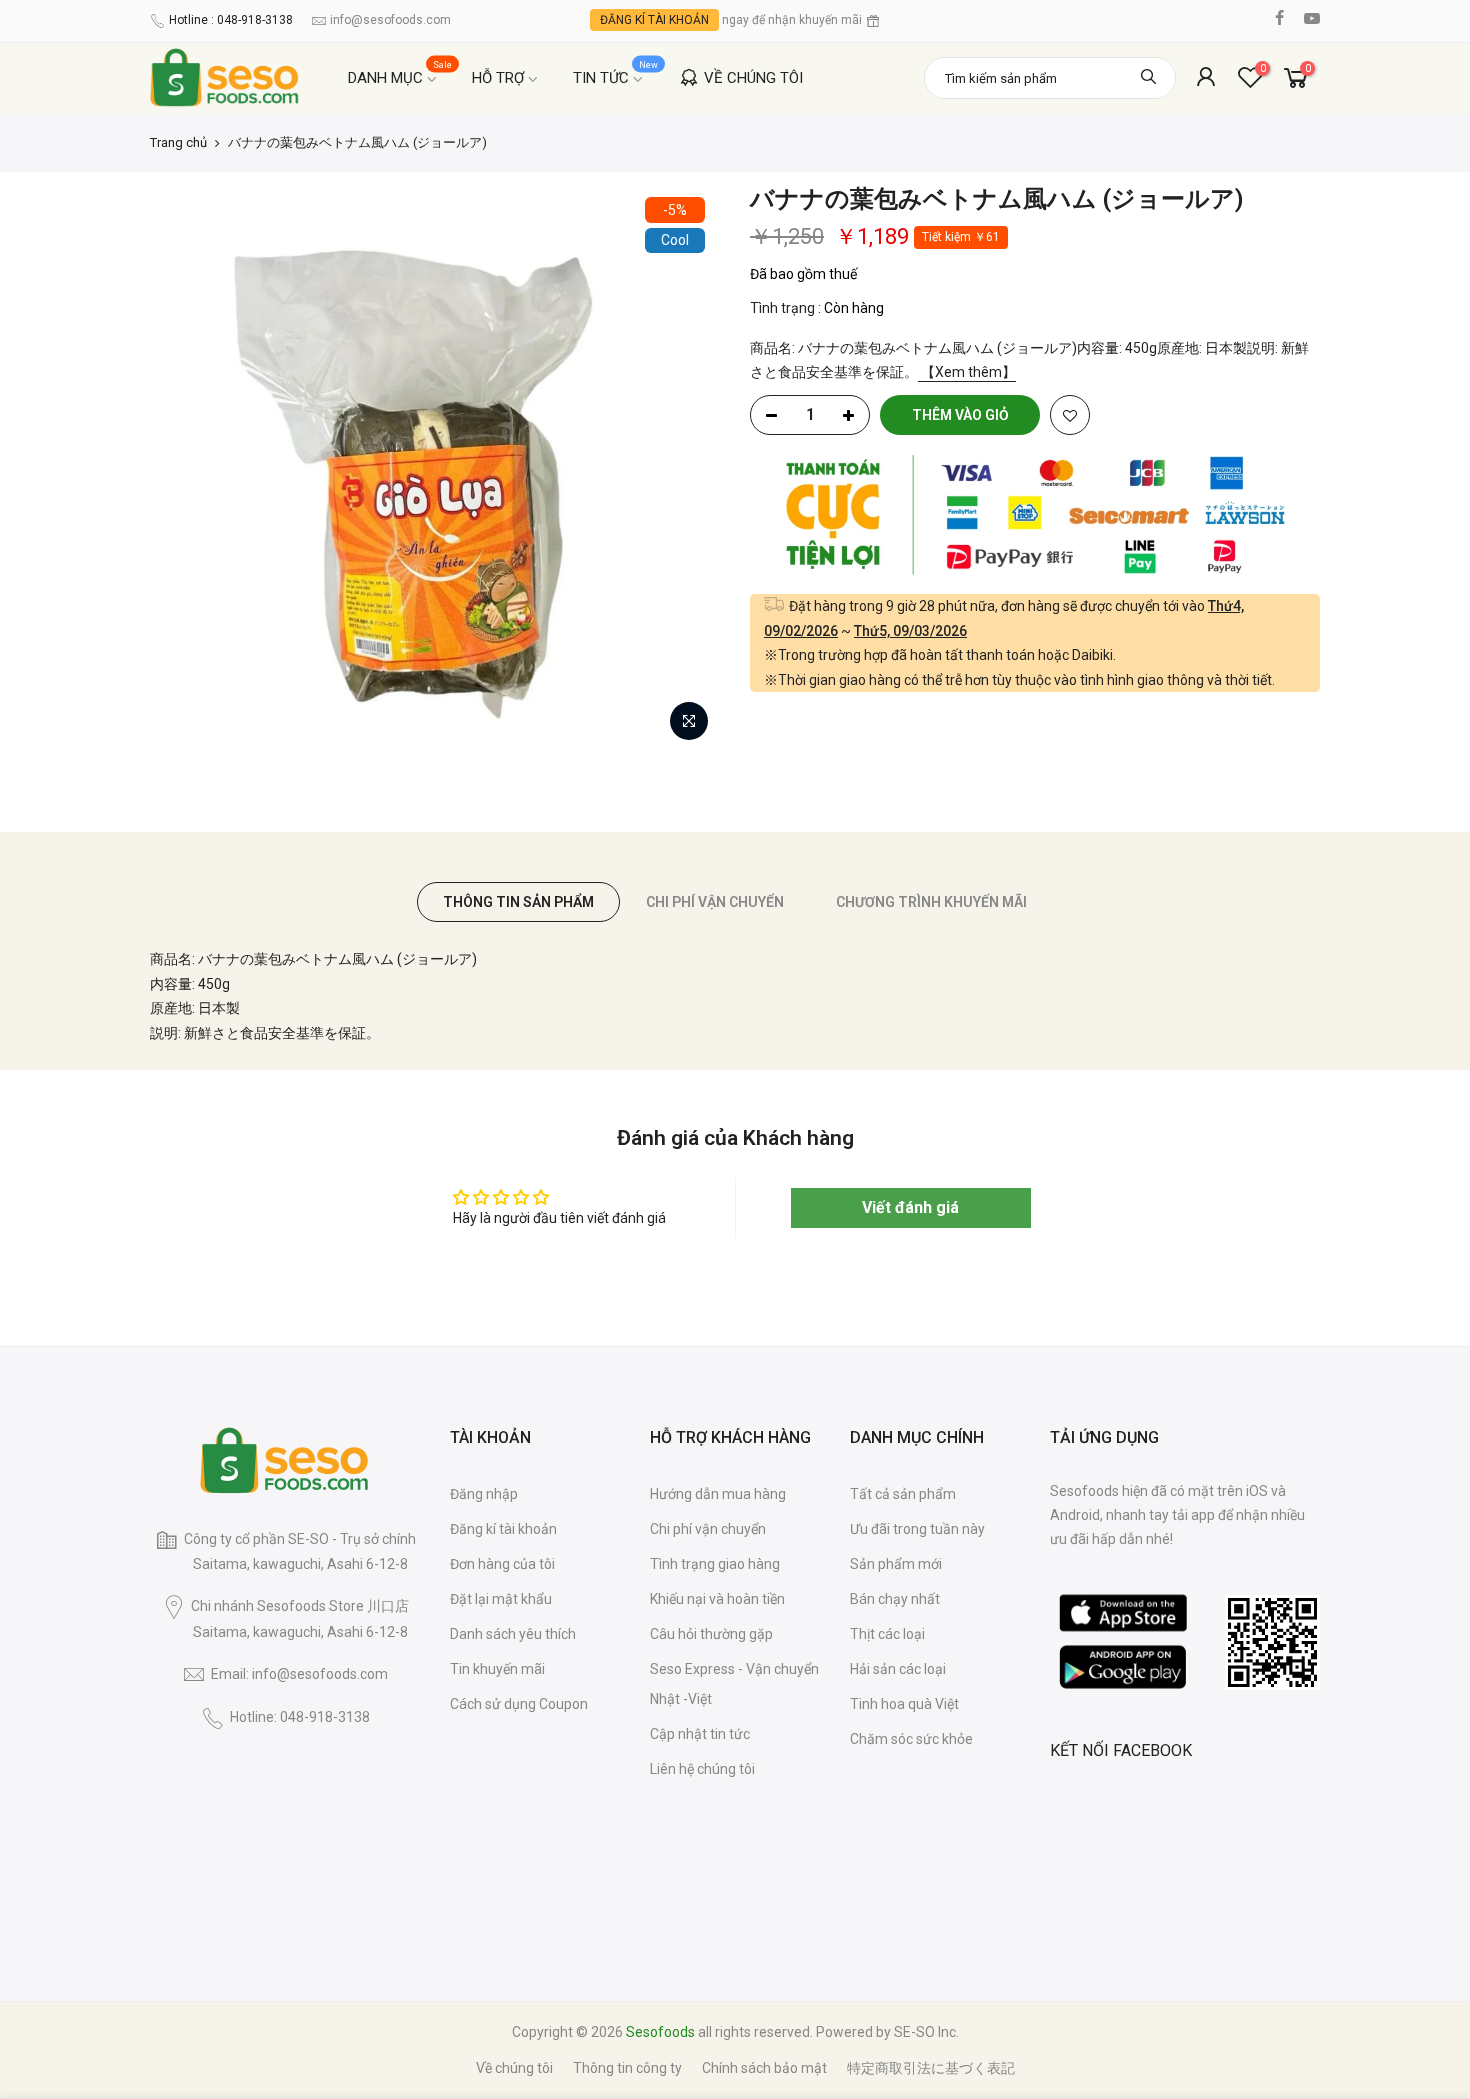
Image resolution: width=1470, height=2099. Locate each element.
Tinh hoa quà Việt (904, 1704)
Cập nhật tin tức (700, 1734)
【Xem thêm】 (967, 372)
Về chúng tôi (514, 2068)
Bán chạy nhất (895, 1599)
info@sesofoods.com (390, 20)
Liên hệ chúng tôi (702, 1769)
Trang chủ (178, 142)
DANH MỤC (400, 73)
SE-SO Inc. (926, 2032)
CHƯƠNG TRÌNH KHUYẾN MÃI (931, 902)
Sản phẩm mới (896, 1564)
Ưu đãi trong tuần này (917, 1529)
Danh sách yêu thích (513, 1634)
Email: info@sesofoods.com (299, 1674)
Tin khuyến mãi (497, 1669)
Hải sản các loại (898, 1669)
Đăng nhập (484, 1494)
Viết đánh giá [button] (910, 1207)
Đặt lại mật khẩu (501, 1599)
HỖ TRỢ (498, 78)
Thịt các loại (887, 1634)
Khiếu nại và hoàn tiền (717, 1599)
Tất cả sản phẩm (903, 1494)
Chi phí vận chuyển (708, 1529)
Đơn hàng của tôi (502, 1564)
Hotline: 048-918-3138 (300, 1717)
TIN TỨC (616, 73)
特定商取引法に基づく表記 (931, 2068)
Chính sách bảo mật (764, 2068)
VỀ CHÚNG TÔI (753, 78)
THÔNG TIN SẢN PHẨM (518, 902)
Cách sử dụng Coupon (519, 1704)
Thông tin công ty (627, 2068)
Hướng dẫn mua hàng (718, 1494)
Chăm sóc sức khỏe (911, 1739)
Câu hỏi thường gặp (711, 1634)
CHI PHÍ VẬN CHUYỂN (715, 902)
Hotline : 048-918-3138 (231, 20)
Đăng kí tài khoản (503, 1529)
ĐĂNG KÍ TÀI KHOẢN (654, 20)
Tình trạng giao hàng (715, 1564)
